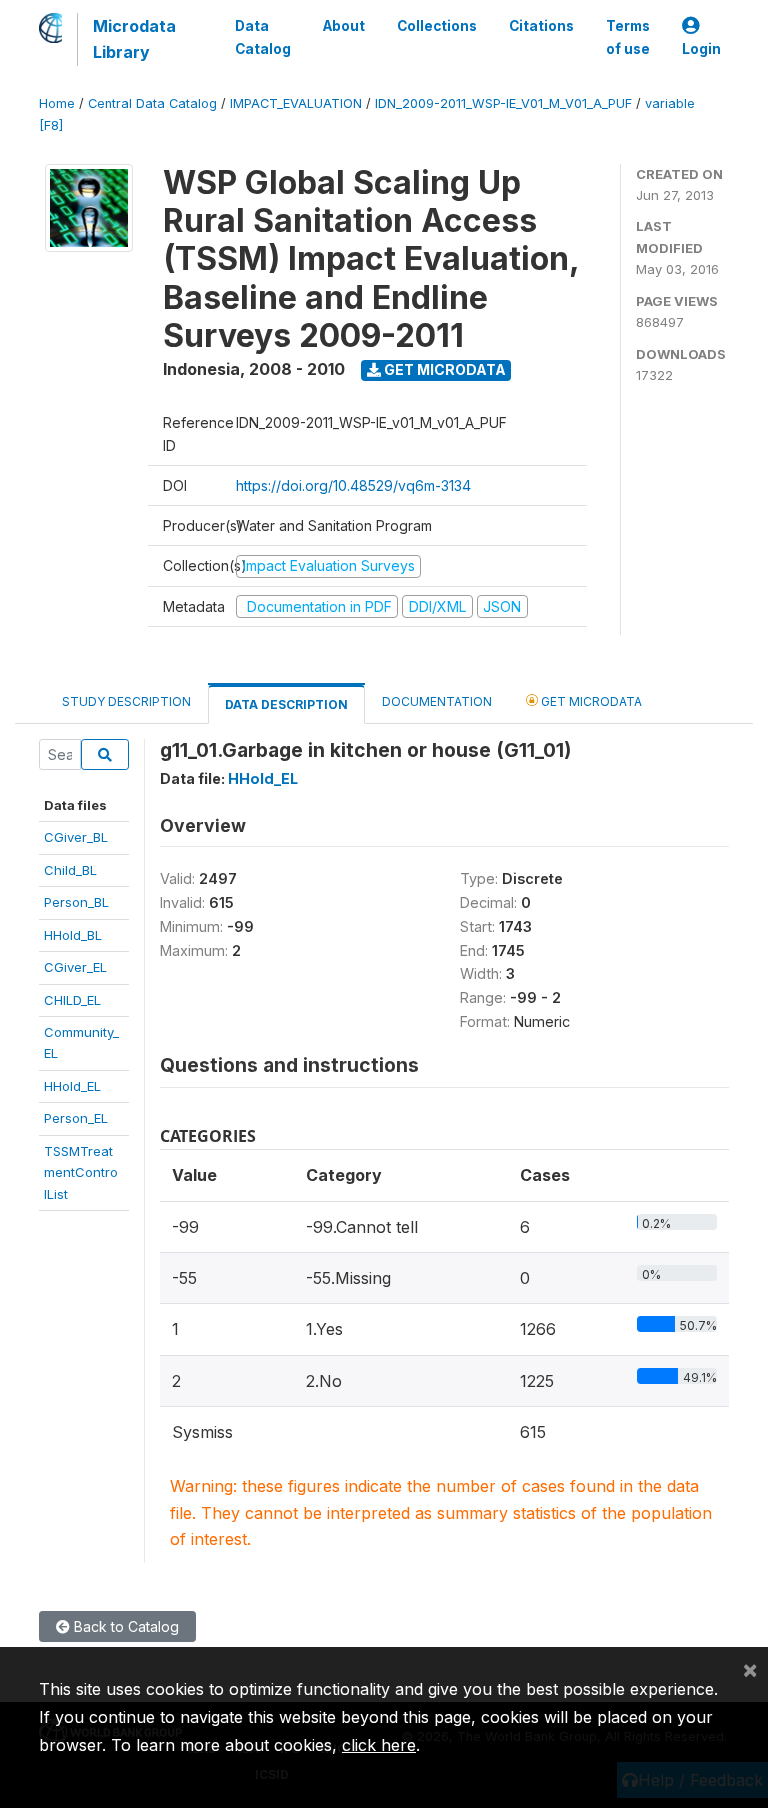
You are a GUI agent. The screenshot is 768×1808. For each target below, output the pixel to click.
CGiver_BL (76, 837)
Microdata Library (134, 39)
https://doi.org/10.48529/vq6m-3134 (353, 485)
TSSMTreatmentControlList (81, 1172)
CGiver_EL (75, 967)
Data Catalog (263, 37)
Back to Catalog (124, 1626)
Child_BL (70, 870)
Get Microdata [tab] (590, 701)
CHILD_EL (72, 1000)
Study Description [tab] (126, 701)
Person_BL (76, 902)
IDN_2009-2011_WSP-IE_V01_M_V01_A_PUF (503, 103)
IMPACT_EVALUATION (296, 103)
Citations (541, 26)
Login (701, 49)
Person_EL (76, 1118)
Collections (437, 26)
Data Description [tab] (286, 704)
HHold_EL (72, 1086)
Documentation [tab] (437, 701)
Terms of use (628, 37)
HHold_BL (73, 935)
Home (57, 103)
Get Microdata (443, 369)
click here (379, 1745)
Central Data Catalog (152, 103)
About (344, 26)
